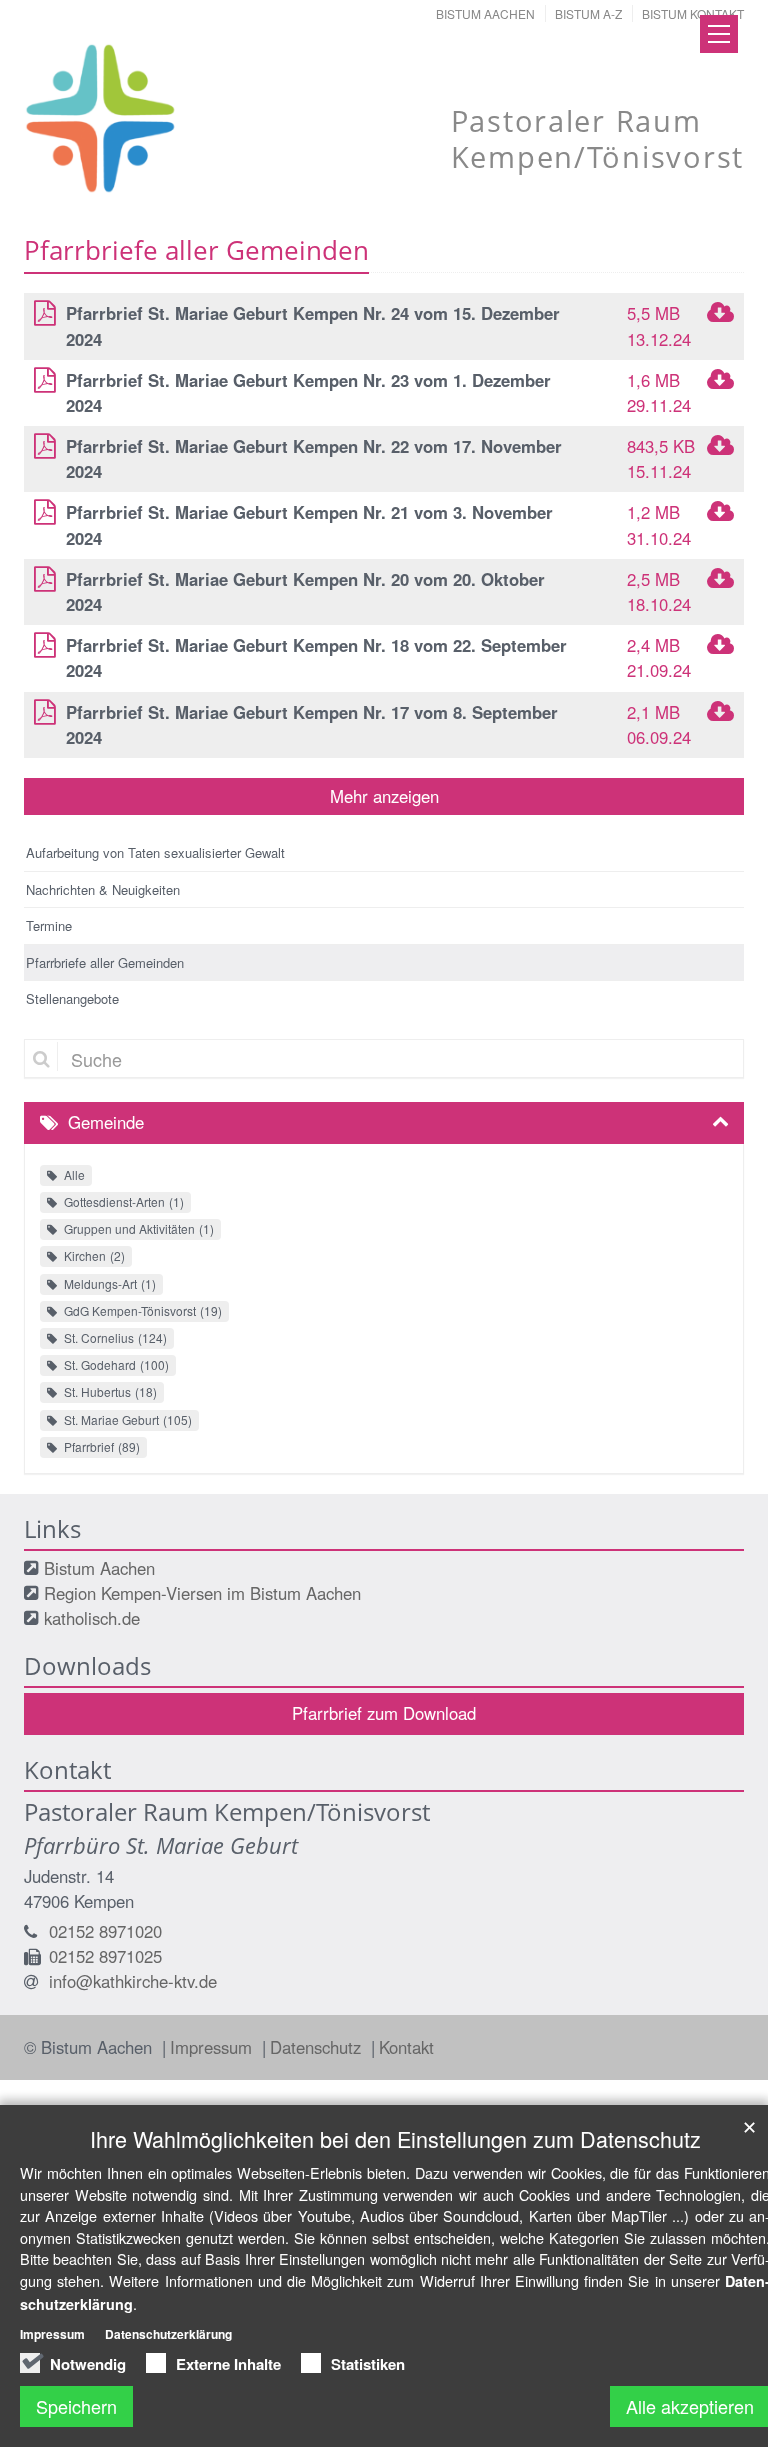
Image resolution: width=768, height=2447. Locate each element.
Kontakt (406, 2047)
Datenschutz (318, 2047)
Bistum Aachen (485, 13)
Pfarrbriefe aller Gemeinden (105, 962)
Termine (49, 925)
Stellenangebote (72, 998)
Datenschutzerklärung (168, 2334)
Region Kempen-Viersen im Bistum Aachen (202, 1593)
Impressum (213, 2047)
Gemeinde (106, 1122)
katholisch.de (92, 1618)
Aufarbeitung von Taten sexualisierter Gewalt (155, 852)
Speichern (76, 2406)
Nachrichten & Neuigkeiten (103, 889)
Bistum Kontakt (693, 13)
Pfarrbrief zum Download (384, 1713)
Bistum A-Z (588, 13)
